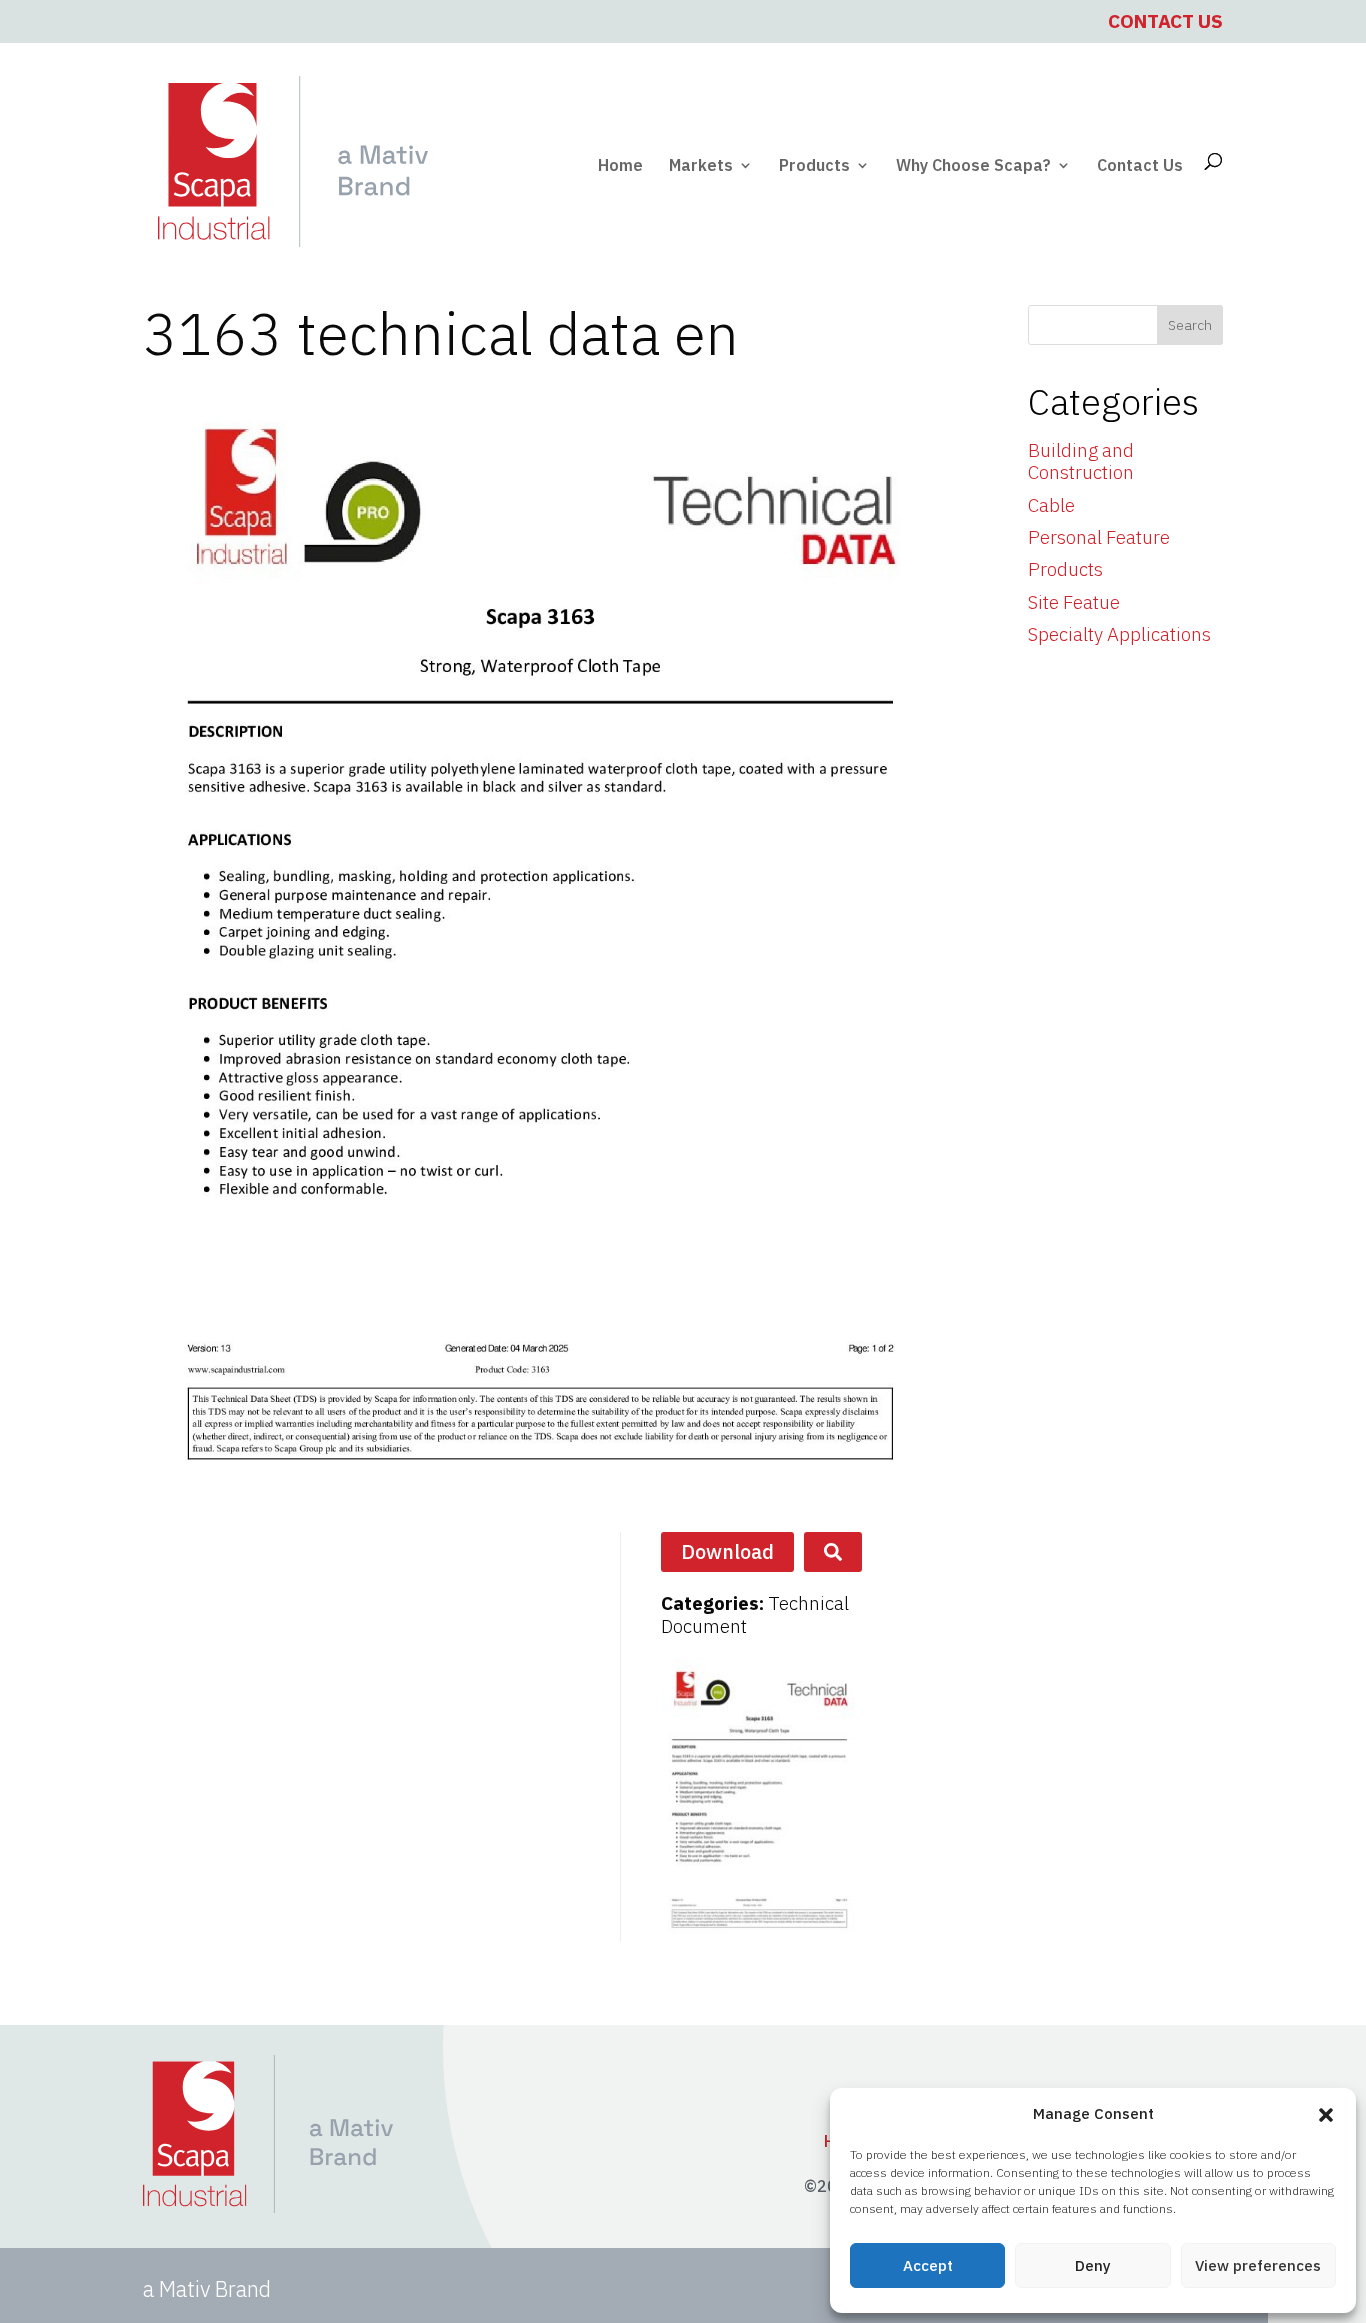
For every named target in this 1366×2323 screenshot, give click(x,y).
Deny (1093, 2265)
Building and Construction (1081, 461)
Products (814, 166)
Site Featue (1074, 602)
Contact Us (1165, 21)
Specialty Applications (1119, 634)
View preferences (1258, 2265)
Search (1190, 325)
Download (727, 1551)
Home (620, 166)
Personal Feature (1099, 537)
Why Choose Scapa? (973, 166)
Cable (1051, 505)
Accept (928, 2265)
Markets (701, 166)
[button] (1326, 2115)
